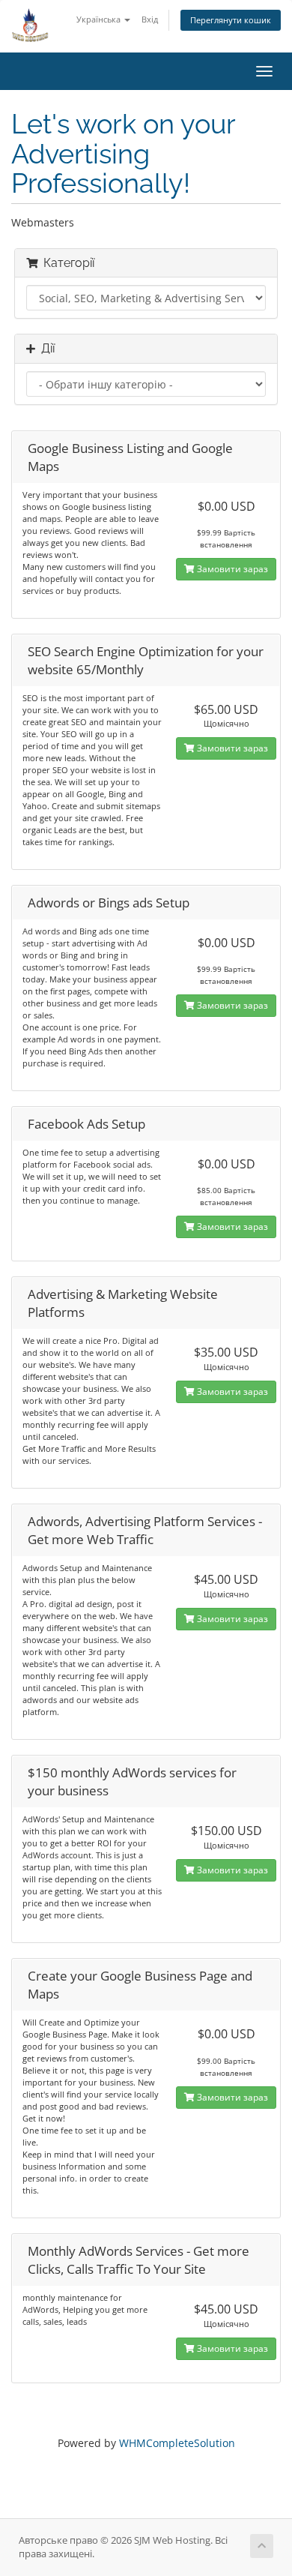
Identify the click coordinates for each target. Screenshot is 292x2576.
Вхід (150, 19)
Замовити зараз (231, 569)
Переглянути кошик (231, 20)
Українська (100, 19)
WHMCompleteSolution (177, 2443)
